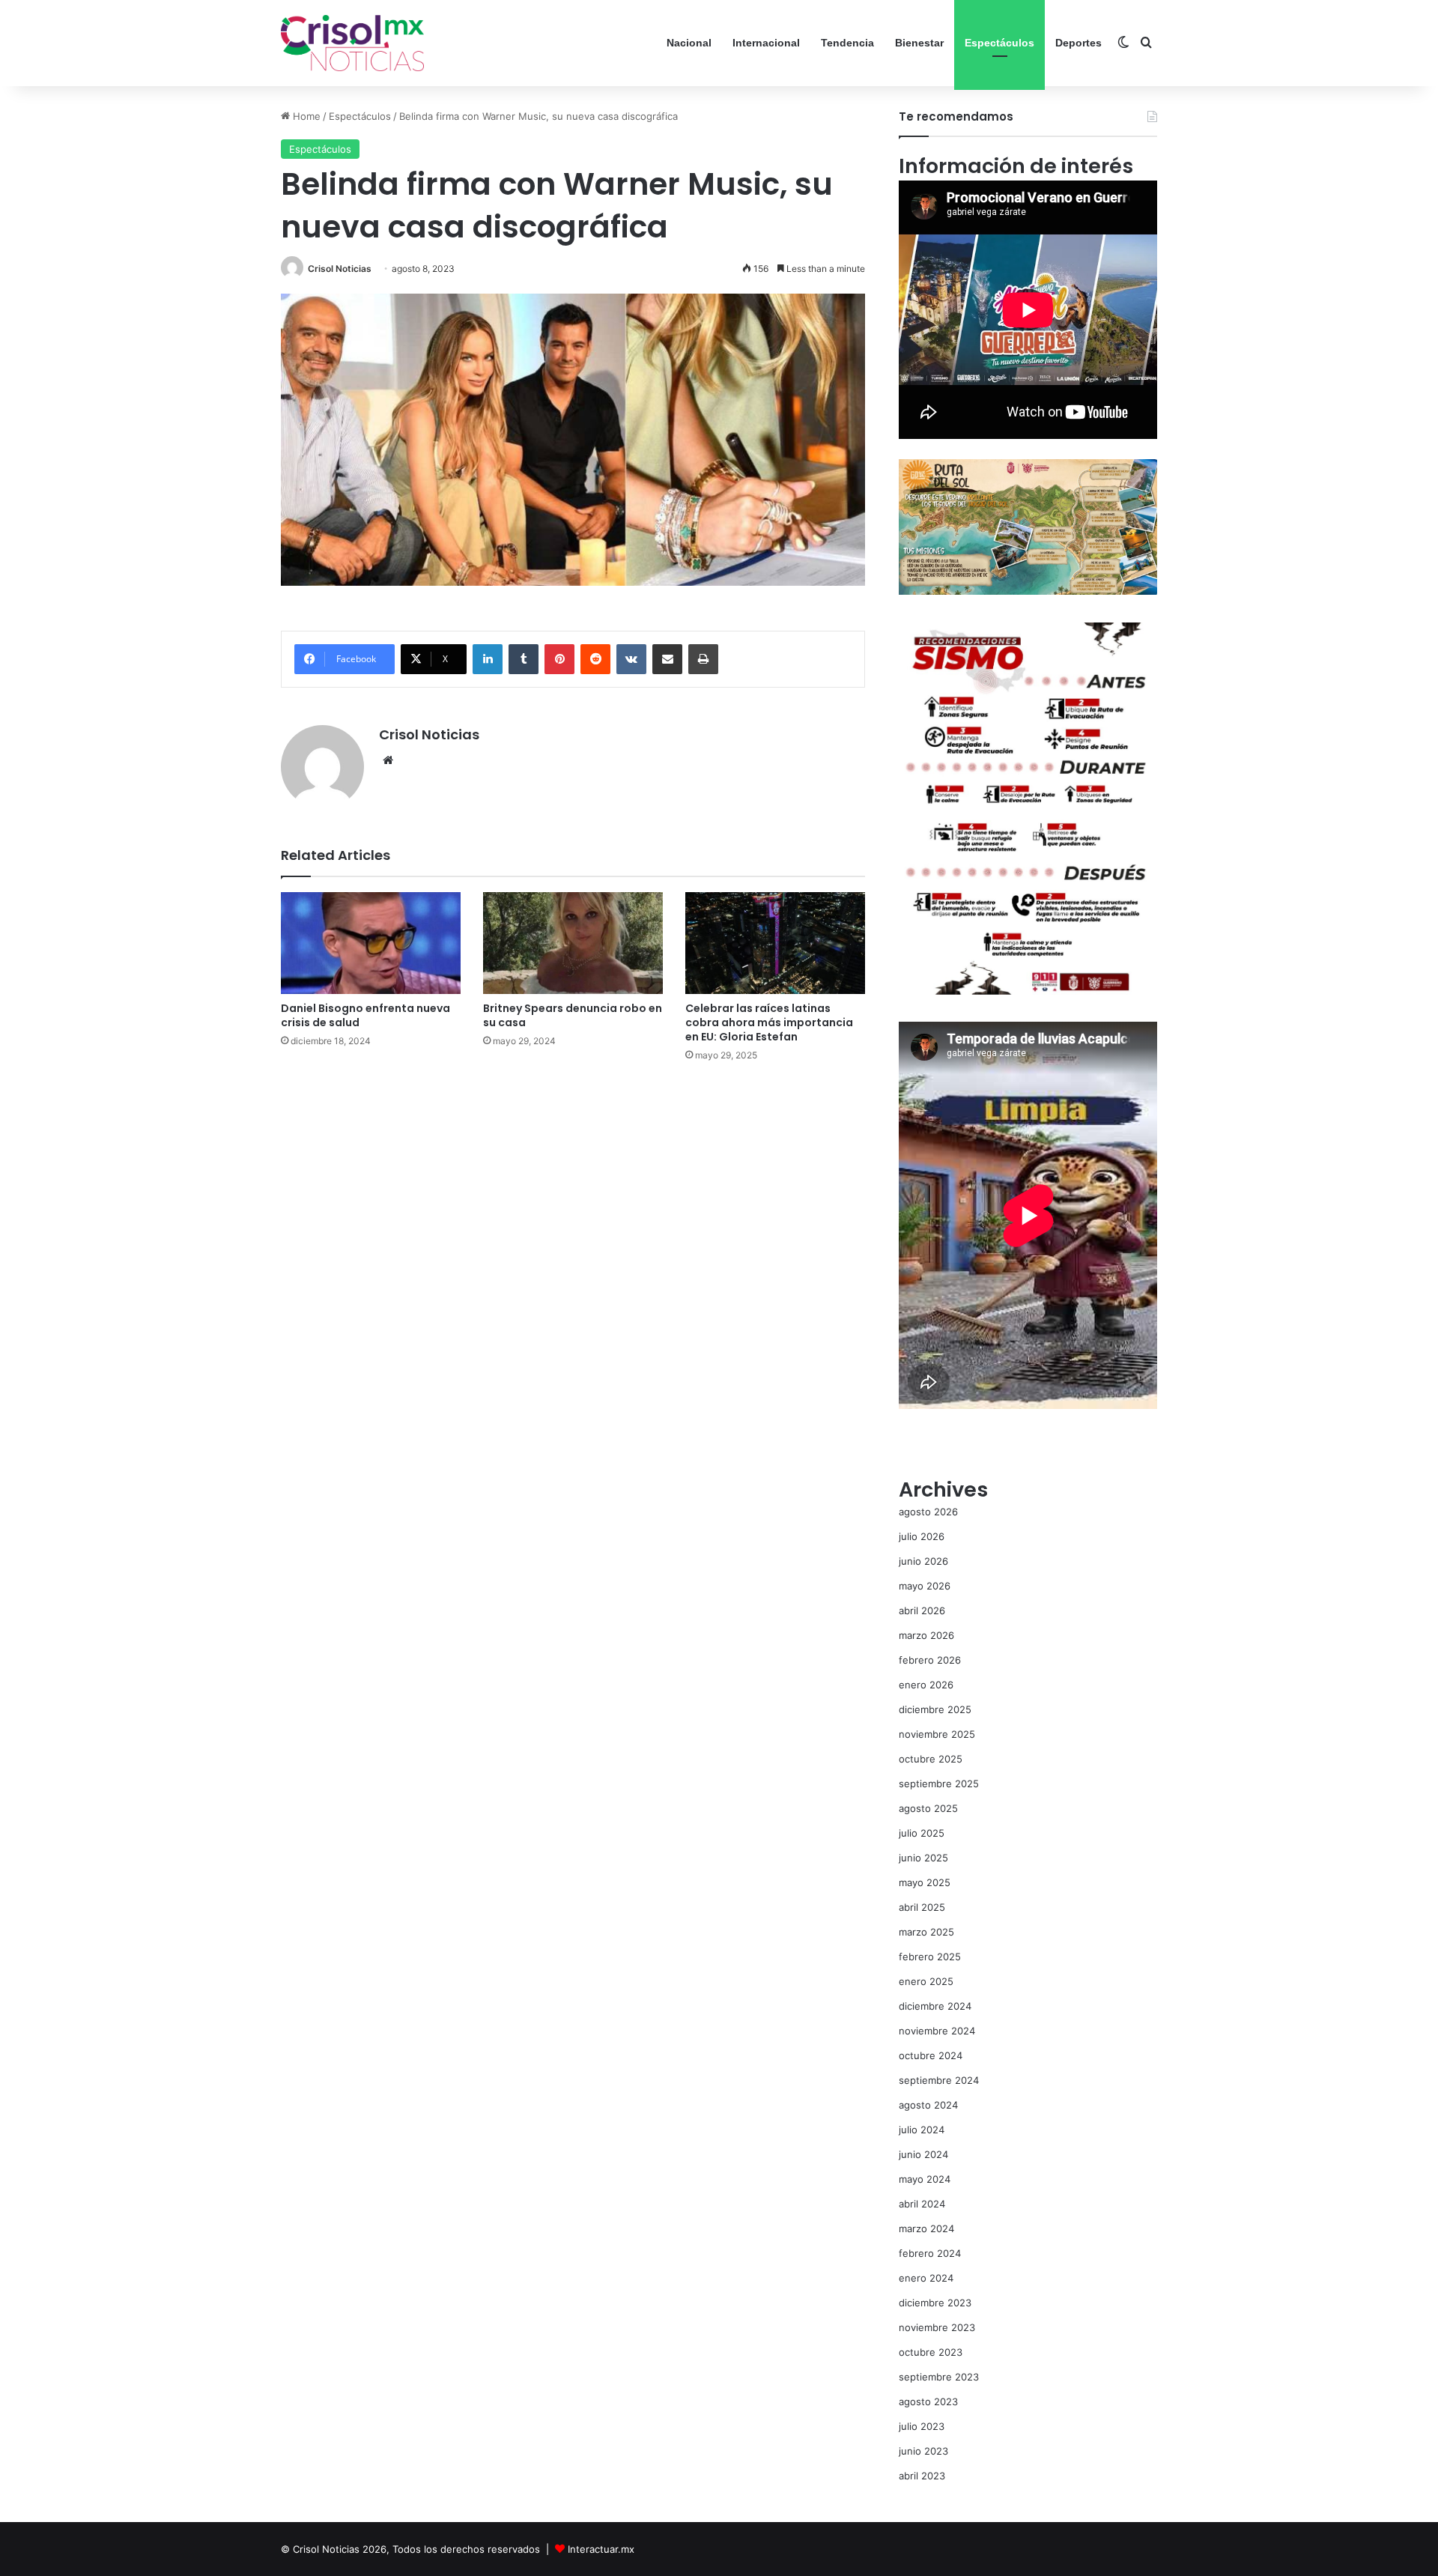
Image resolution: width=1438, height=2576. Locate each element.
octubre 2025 (931, 1759)
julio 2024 (922, 2130)
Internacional (766, 43)
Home (305, 116)
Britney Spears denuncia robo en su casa (573, 1015)
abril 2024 (922, 2204)
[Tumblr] (524, 659)
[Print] (703, 659)
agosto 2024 (928, 2105)
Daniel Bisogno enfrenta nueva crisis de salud (365, 1015)
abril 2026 (922, 1610)
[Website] (388, 760)
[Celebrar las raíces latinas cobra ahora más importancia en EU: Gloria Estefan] (775, 943)
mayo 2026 (925, 1586)
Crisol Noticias (340, 269)
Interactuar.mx (601, 2549)
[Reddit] (595, 659)
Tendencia (847, 43)
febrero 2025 (930, 1957)
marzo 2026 (926, 1635)
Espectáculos (999, 43)
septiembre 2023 (939, 2377)
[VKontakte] (631, 659)
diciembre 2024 (935, 2006)
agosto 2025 (928, 1808)
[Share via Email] (667, 659)
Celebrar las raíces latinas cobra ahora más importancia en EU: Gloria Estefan (769, 1022)
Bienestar (919, 43)
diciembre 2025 (935, 1709)
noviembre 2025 (937, 1734)
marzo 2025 (926, 1932)
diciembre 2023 (935, 2303)
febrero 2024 (930, 2253)
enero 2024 (926, 2278)
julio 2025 (922, 1833)
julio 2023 (922, 2426)
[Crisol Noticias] (352, 43)
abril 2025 (922, 1907)
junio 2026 (923, 1561)
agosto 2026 (928, 1512)
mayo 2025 (925, 1882)
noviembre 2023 (937, 2327)
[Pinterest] (559, 659)
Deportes (1078, 43)
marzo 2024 (926, 2228)
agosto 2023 (928, 2401)
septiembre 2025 (939, 1783)
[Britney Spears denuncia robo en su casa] (573, 943)
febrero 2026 (930, 1660)
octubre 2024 (931, 2055)
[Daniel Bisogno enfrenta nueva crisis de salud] (371, 943)
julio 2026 (922, 1536)
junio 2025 (923, 1858)
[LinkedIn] (488, 659)
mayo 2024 (925, 2179)
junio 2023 (923, 2451)
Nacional (689, 43)
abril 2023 (922, 2476)
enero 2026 (926, 1685)
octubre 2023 (931, 2352)
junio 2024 (923, 2154)
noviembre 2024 (937, 2031)
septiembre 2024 (939, 2080)
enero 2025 (926, 1981)
